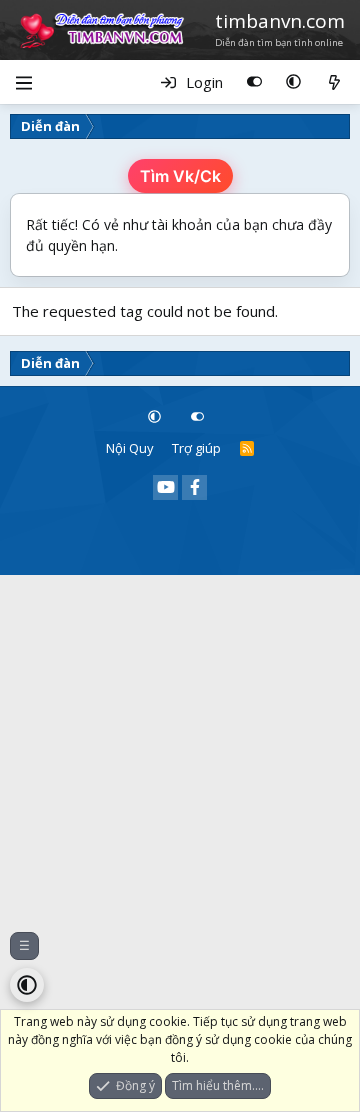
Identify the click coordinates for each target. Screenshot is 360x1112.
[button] (293, 82)
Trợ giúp (196, 448)
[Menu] (23, 82)
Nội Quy (130, 448)
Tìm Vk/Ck (180, 176)
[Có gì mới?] (334, 82)
